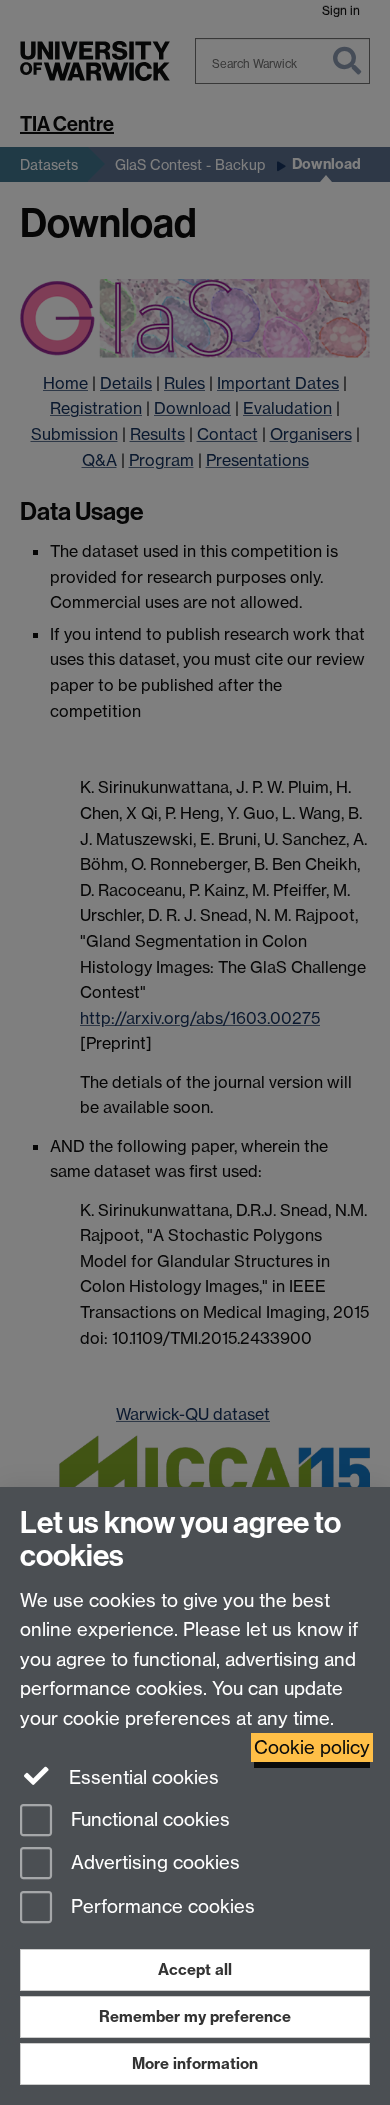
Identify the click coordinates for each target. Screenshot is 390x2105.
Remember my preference (195, 2016)
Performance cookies (160, 1907)
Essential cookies (141, 1777)
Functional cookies (148, 1819)
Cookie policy (312, 1747)
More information (195, 2063)
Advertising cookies (153, 1863)
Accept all (195, 1969)
